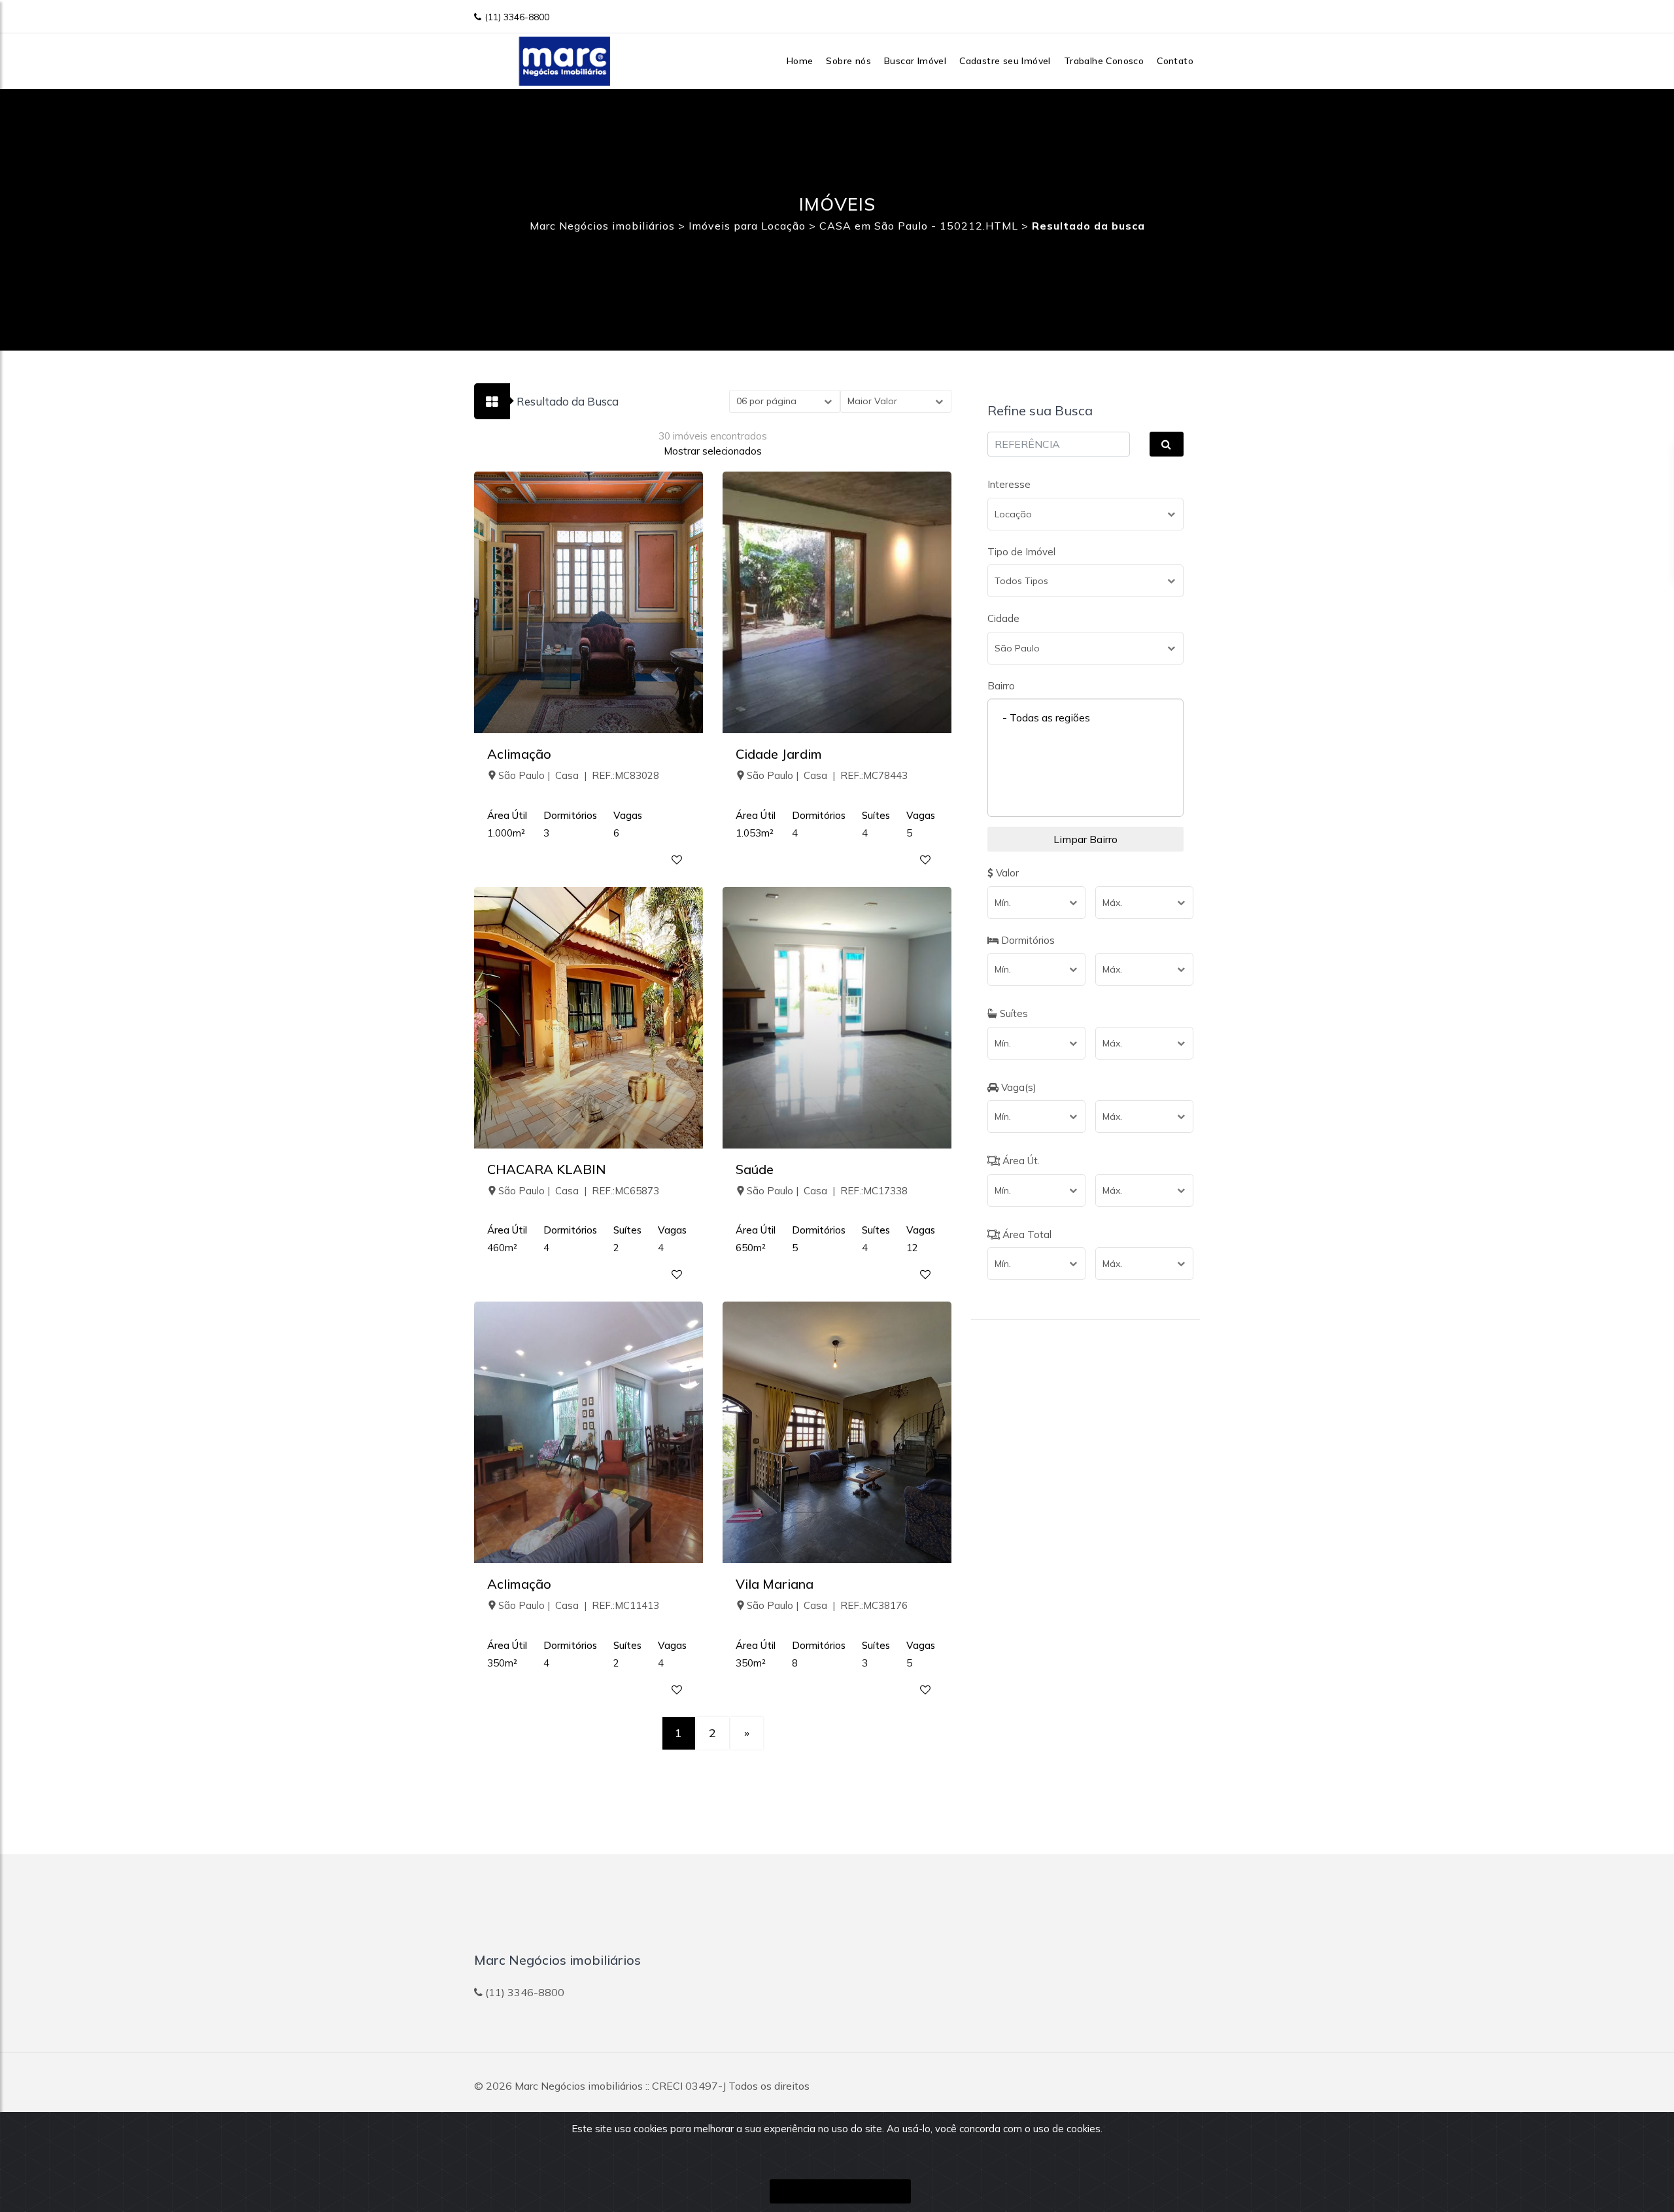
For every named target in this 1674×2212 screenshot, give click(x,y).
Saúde (755, 1169)
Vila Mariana (775, 1584)
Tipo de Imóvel (1021, 552)
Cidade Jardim (779, 754)
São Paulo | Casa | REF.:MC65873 (579, 1191)
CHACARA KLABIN (547, 1169)
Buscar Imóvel (915, 61)
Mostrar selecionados (713, 451)
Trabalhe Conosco (1104, 61)
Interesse (1009, 484)
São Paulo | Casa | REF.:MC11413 (579, 1605)
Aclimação (519, 754)
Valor (1006, 873)
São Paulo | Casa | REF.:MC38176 (827, 1605)
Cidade (1003, 618)
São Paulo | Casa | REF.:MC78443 (827, 775)
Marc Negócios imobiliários (579, 2086)
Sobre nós (848, 61)
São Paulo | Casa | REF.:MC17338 (827, 1191)
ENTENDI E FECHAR (840, 2191)
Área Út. (1020, 1161)
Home (800, 61)
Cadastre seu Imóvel (1005, 61)
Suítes (1013, 1013)
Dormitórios (1027, 940)
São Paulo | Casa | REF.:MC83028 (579, 775)
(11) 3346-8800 (517, 17)
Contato (1175, 61)
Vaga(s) (1017, 1087)
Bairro (1001, 686)
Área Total (1026, 1235)
